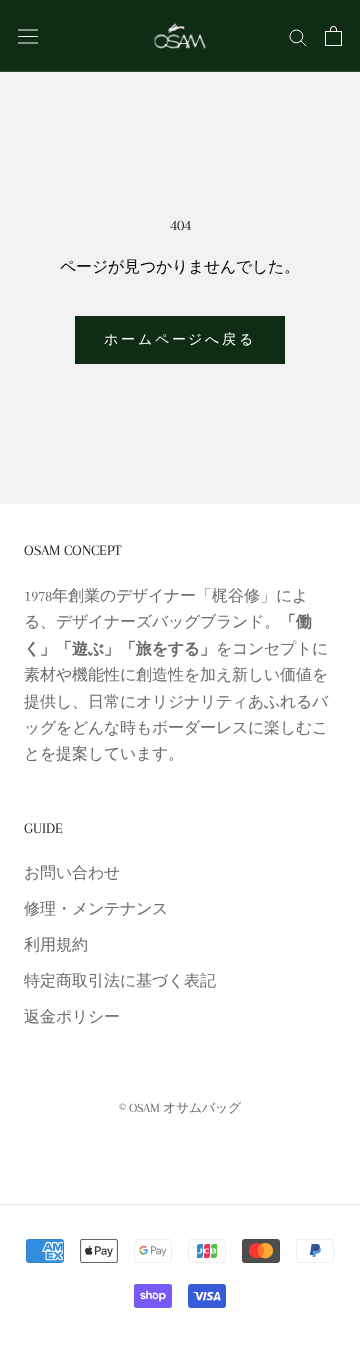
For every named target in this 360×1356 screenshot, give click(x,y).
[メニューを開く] (28, 35)
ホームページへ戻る (179, 339)
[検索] (298, 36)
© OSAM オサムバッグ (180, 1108)
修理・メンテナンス (96, 909)
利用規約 (56, 945)
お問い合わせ (72, 873)
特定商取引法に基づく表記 (120, 981)
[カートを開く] (333, 36)
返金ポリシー (72, 1017)
